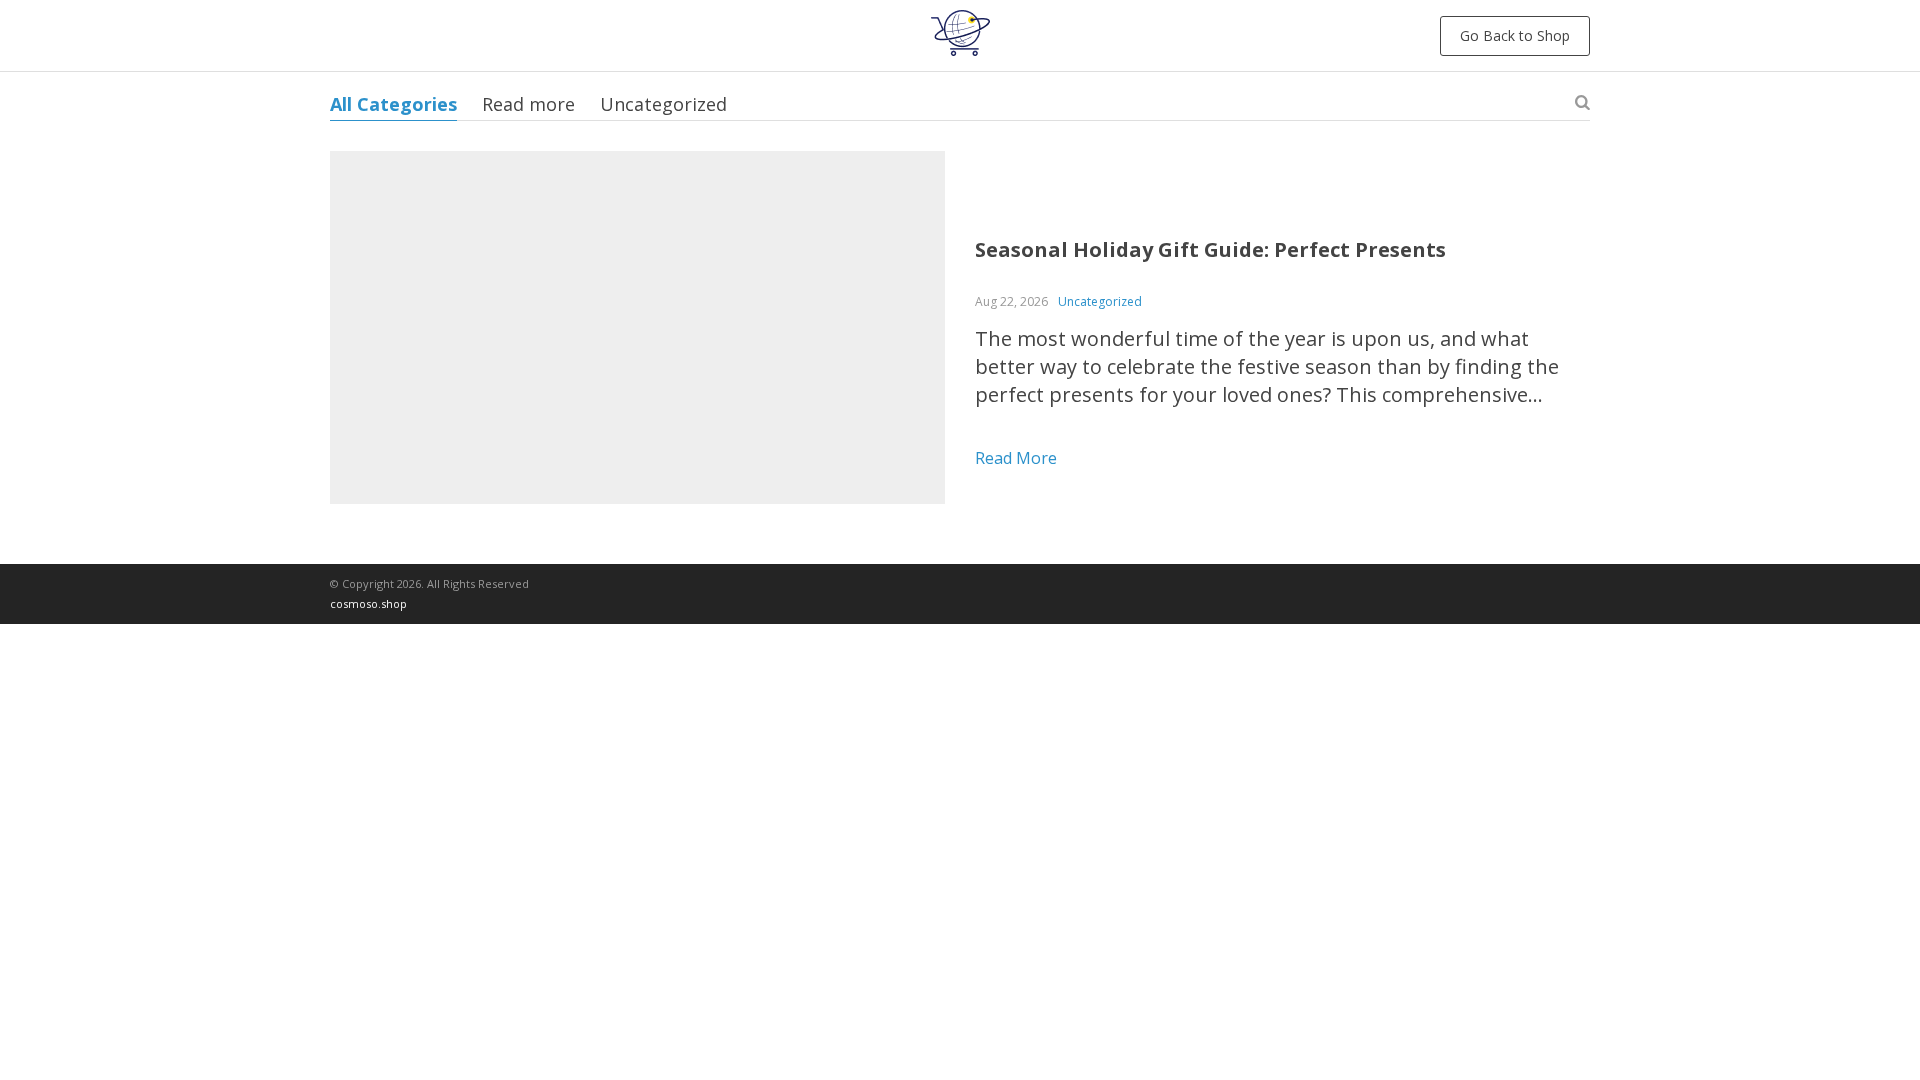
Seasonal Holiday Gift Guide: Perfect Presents (1210, 249)
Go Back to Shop (1515, 35)
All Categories (393, 104)
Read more (528, 104)
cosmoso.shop (368, 603)
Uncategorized (663, 104)
